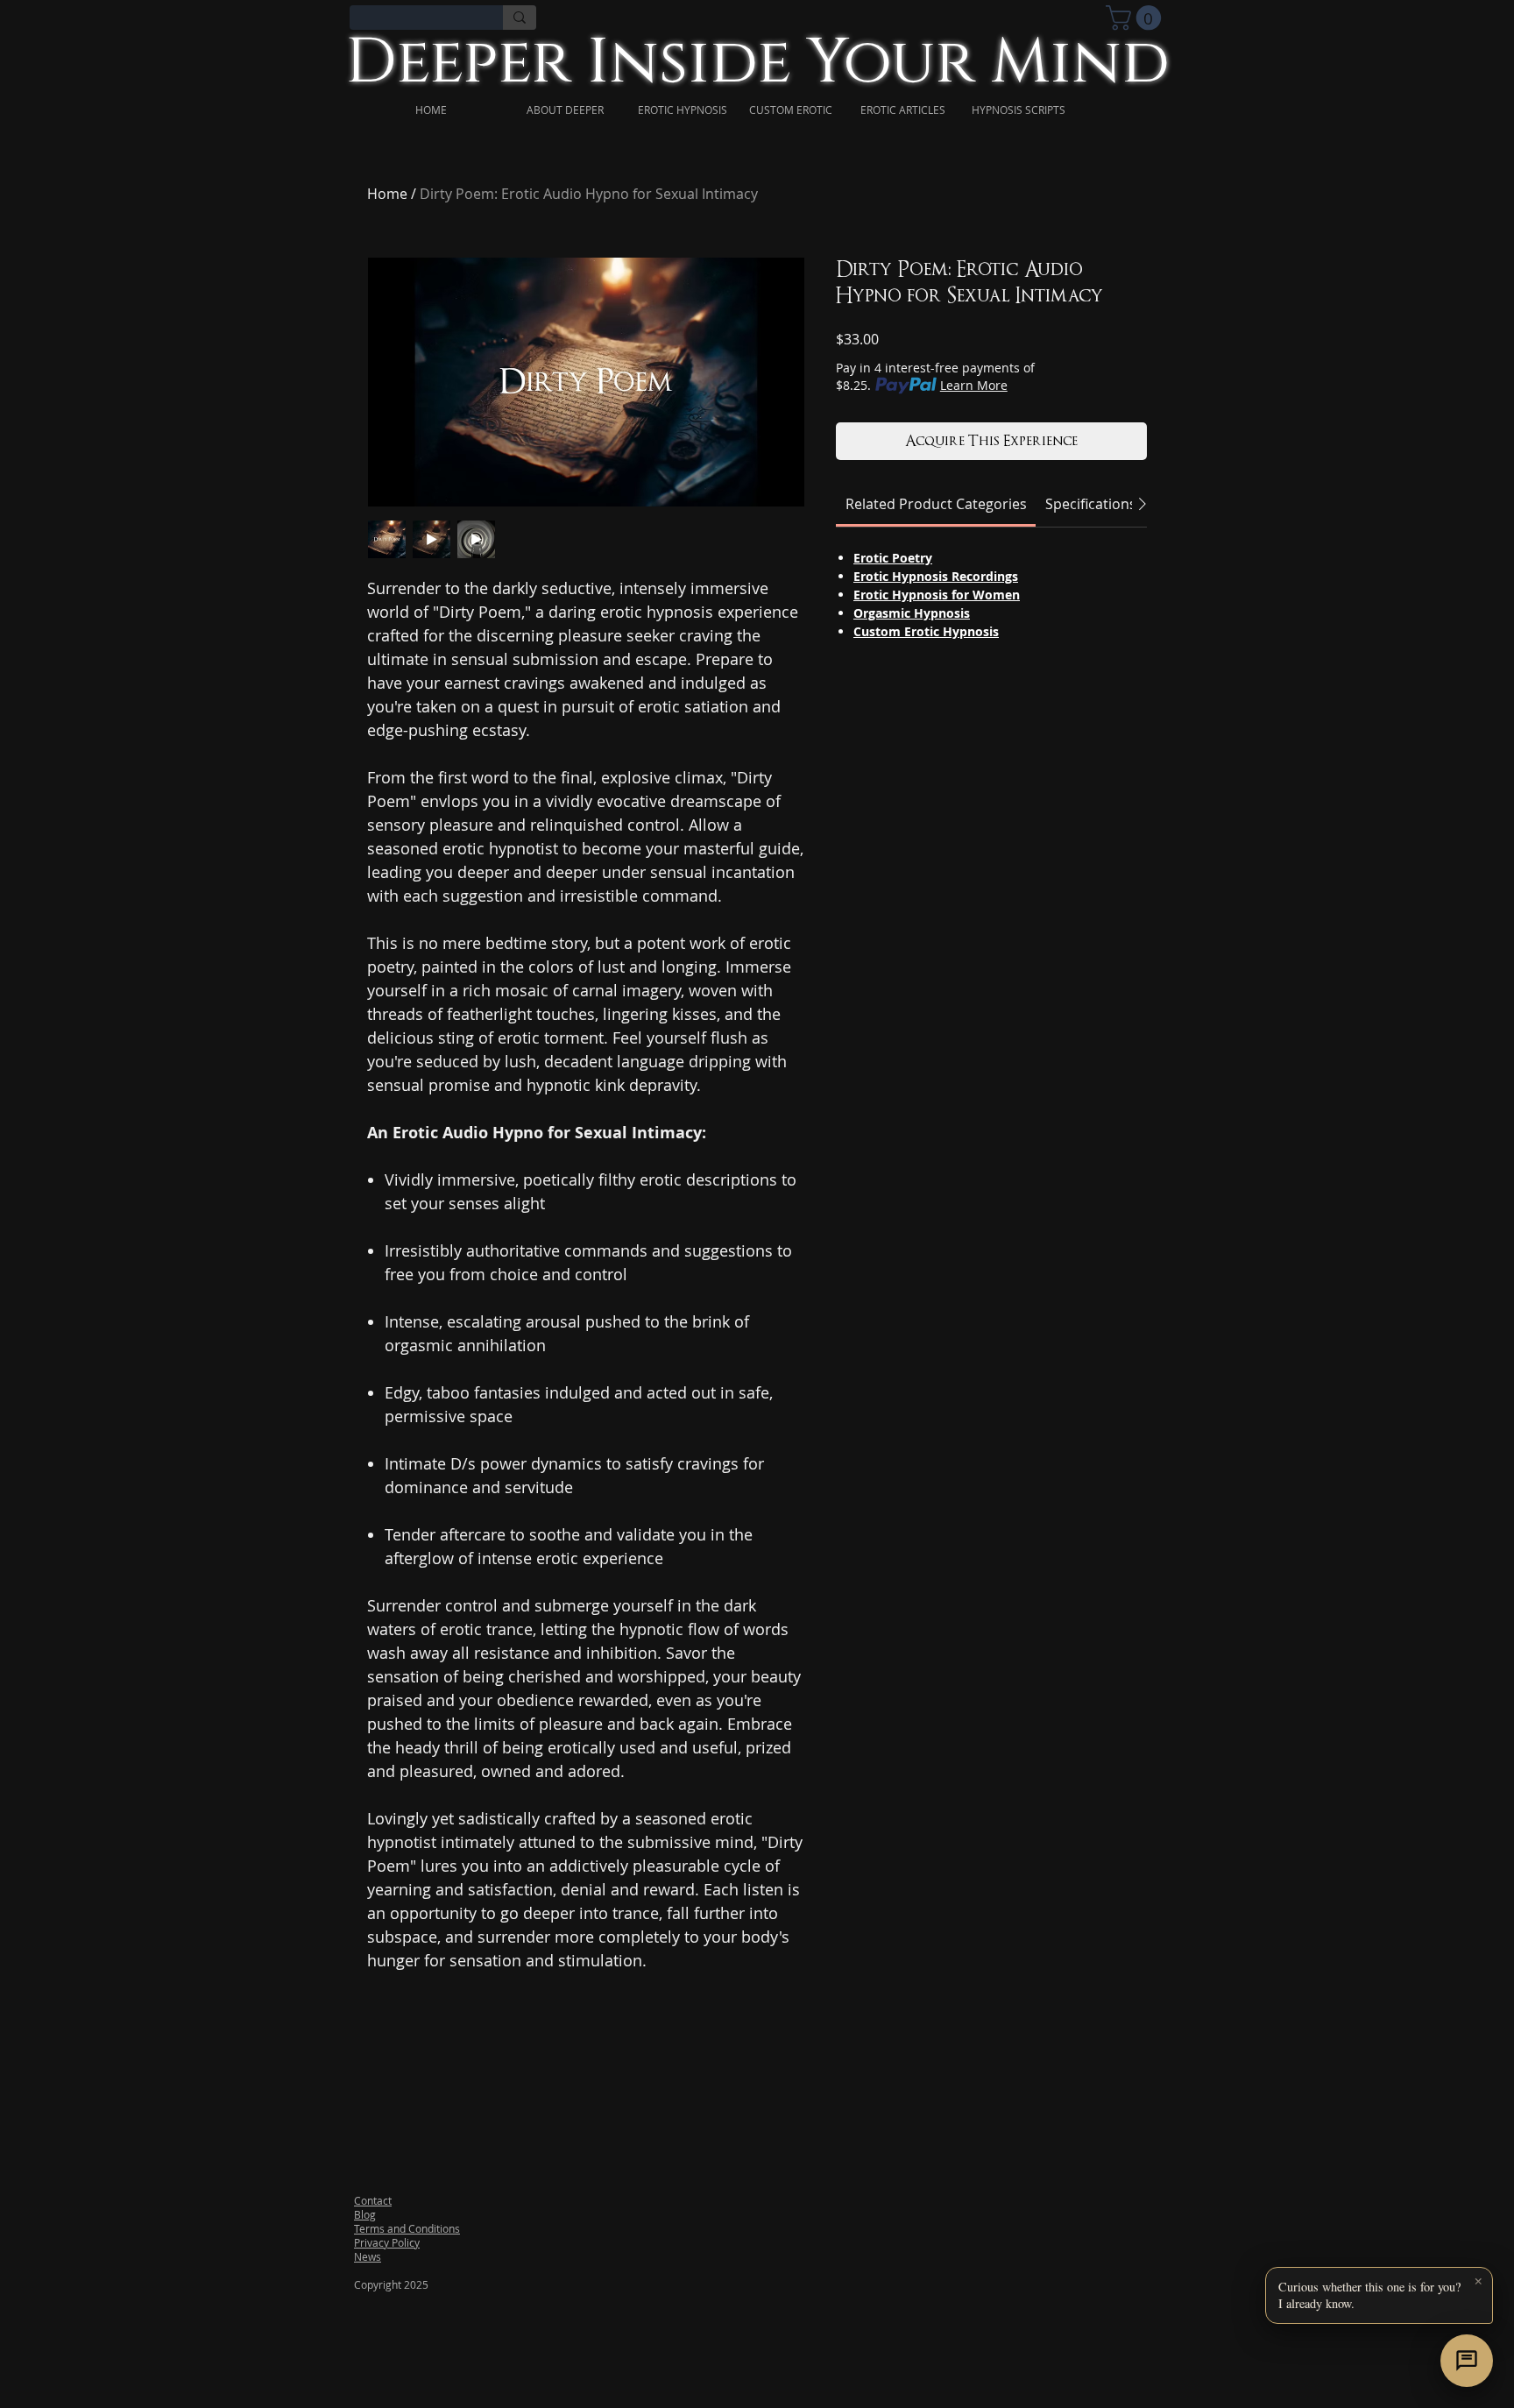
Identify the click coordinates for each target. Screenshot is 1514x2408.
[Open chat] (1467, 2361)
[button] (1379, 2295)
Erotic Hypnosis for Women (937, 595)
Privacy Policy (387, 2242)
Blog (365, 2214)
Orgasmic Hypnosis (912, 613)
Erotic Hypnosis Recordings (936, 576)
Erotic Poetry (893, 558)
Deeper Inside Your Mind (757, 63)
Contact (373, 2200)
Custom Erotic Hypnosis (926, 631)
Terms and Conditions (407, 2228)
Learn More (974, 385)
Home (387, 194)
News (368, 2256)
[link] (1136, 18)
